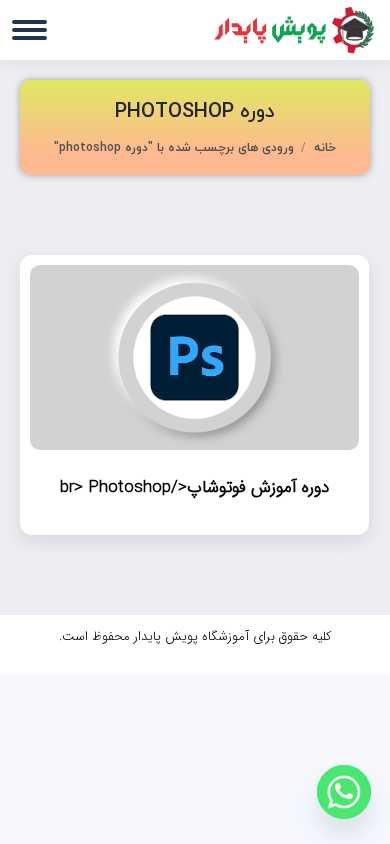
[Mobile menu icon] (29, 30)
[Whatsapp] (344, 792)
